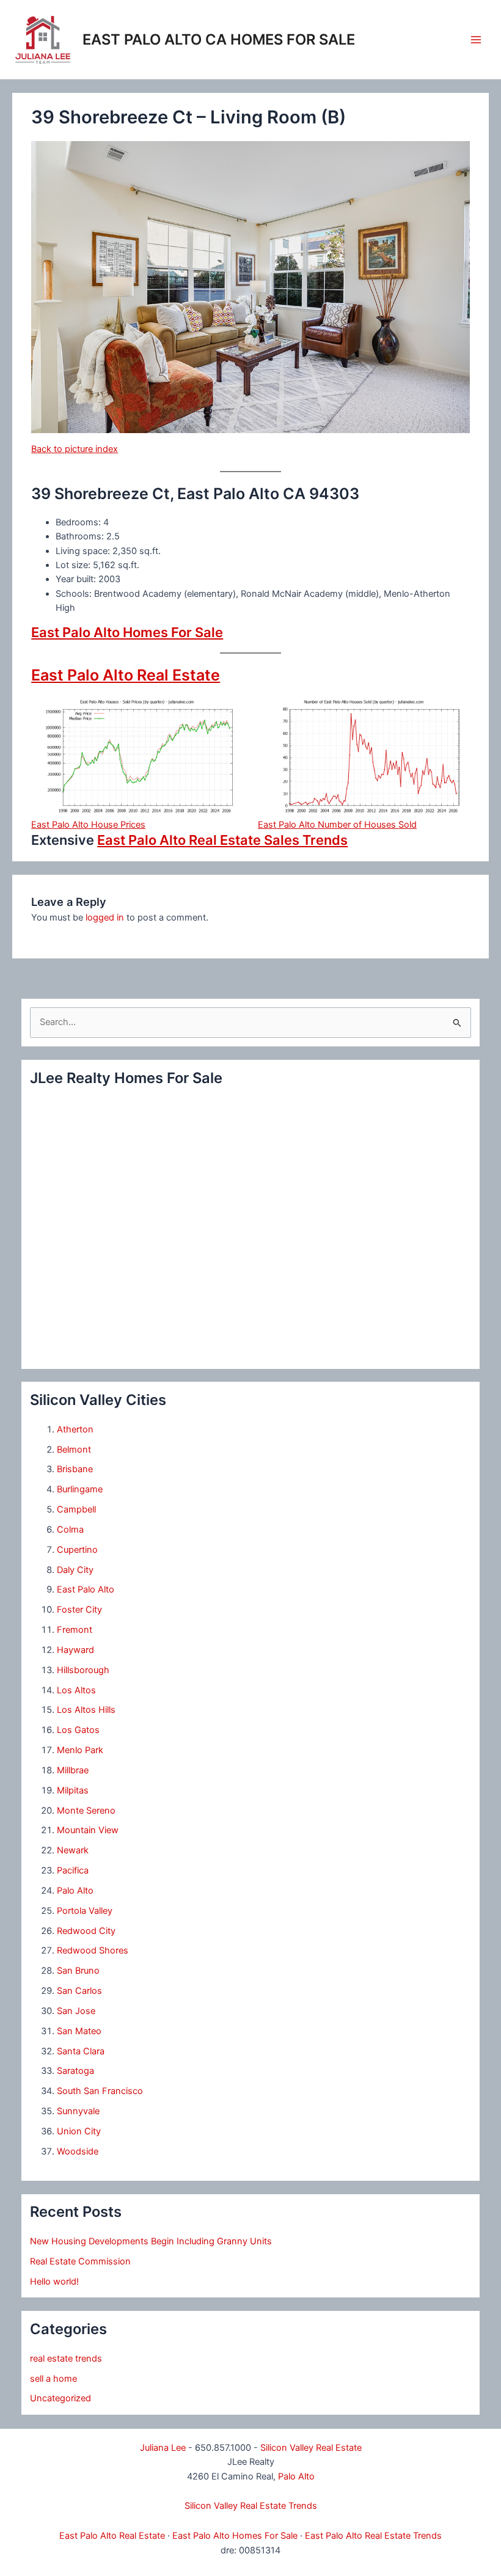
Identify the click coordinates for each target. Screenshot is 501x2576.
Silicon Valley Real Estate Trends (251, 2506)
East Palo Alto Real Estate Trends (373, 2536)
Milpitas (73, 1790)
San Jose (76, 2011)
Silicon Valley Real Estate (311, 2448)
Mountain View (88, 1830)
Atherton (75, 1429)
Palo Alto (75, 1891)
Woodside (78, 2151)
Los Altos (76, 1690)
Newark (73, 1850)
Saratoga (75, 2071)
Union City (79, 2131)
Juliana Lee (163, 2448)
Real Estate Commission (80, 2261)
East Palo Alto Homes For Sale (127, 632)
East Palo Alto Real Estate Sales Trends (222, 840)
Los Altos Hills (86, 1710)
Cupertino (77, 1550)
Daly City (75, 1570)
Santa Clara (81, 2051)
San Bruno (78, 1971)
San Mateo (79, 2031)
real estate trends (66, 2359)
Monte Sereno (86, 1811)
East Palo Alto (86, 1589)
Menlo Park (80, 1750)
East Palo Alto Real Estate (126, 675)
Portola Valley (85, 1911)
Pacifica (73, 1870)
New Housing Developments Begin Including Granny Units (151, 2241)
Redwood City (86, 1931)
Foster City (79, 1610)
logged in (105, 918)
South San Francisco (100, 2091)
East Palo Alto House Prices (88, 825)
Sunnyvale (78, 2111)
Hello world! (54, 2282)
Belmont (74, 1450)
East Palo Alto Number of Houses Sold (337, 825)
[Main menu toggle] (476, 40)
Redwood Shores (93, 1950)
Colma (70, 1530)
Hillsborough (83, 1670)
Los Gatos (78, 1730)
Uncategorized (60, 2398)
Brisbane (75, 1469)
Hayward (75, 1650)
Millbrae (73, 1770)
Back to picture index (75, 449)
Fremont (75, 1630)
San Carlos (79, 1991)
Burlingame (80, 1489)
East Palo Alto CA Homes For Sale (219, 39)
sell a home (53, 2379)
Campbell (76, 1509)
